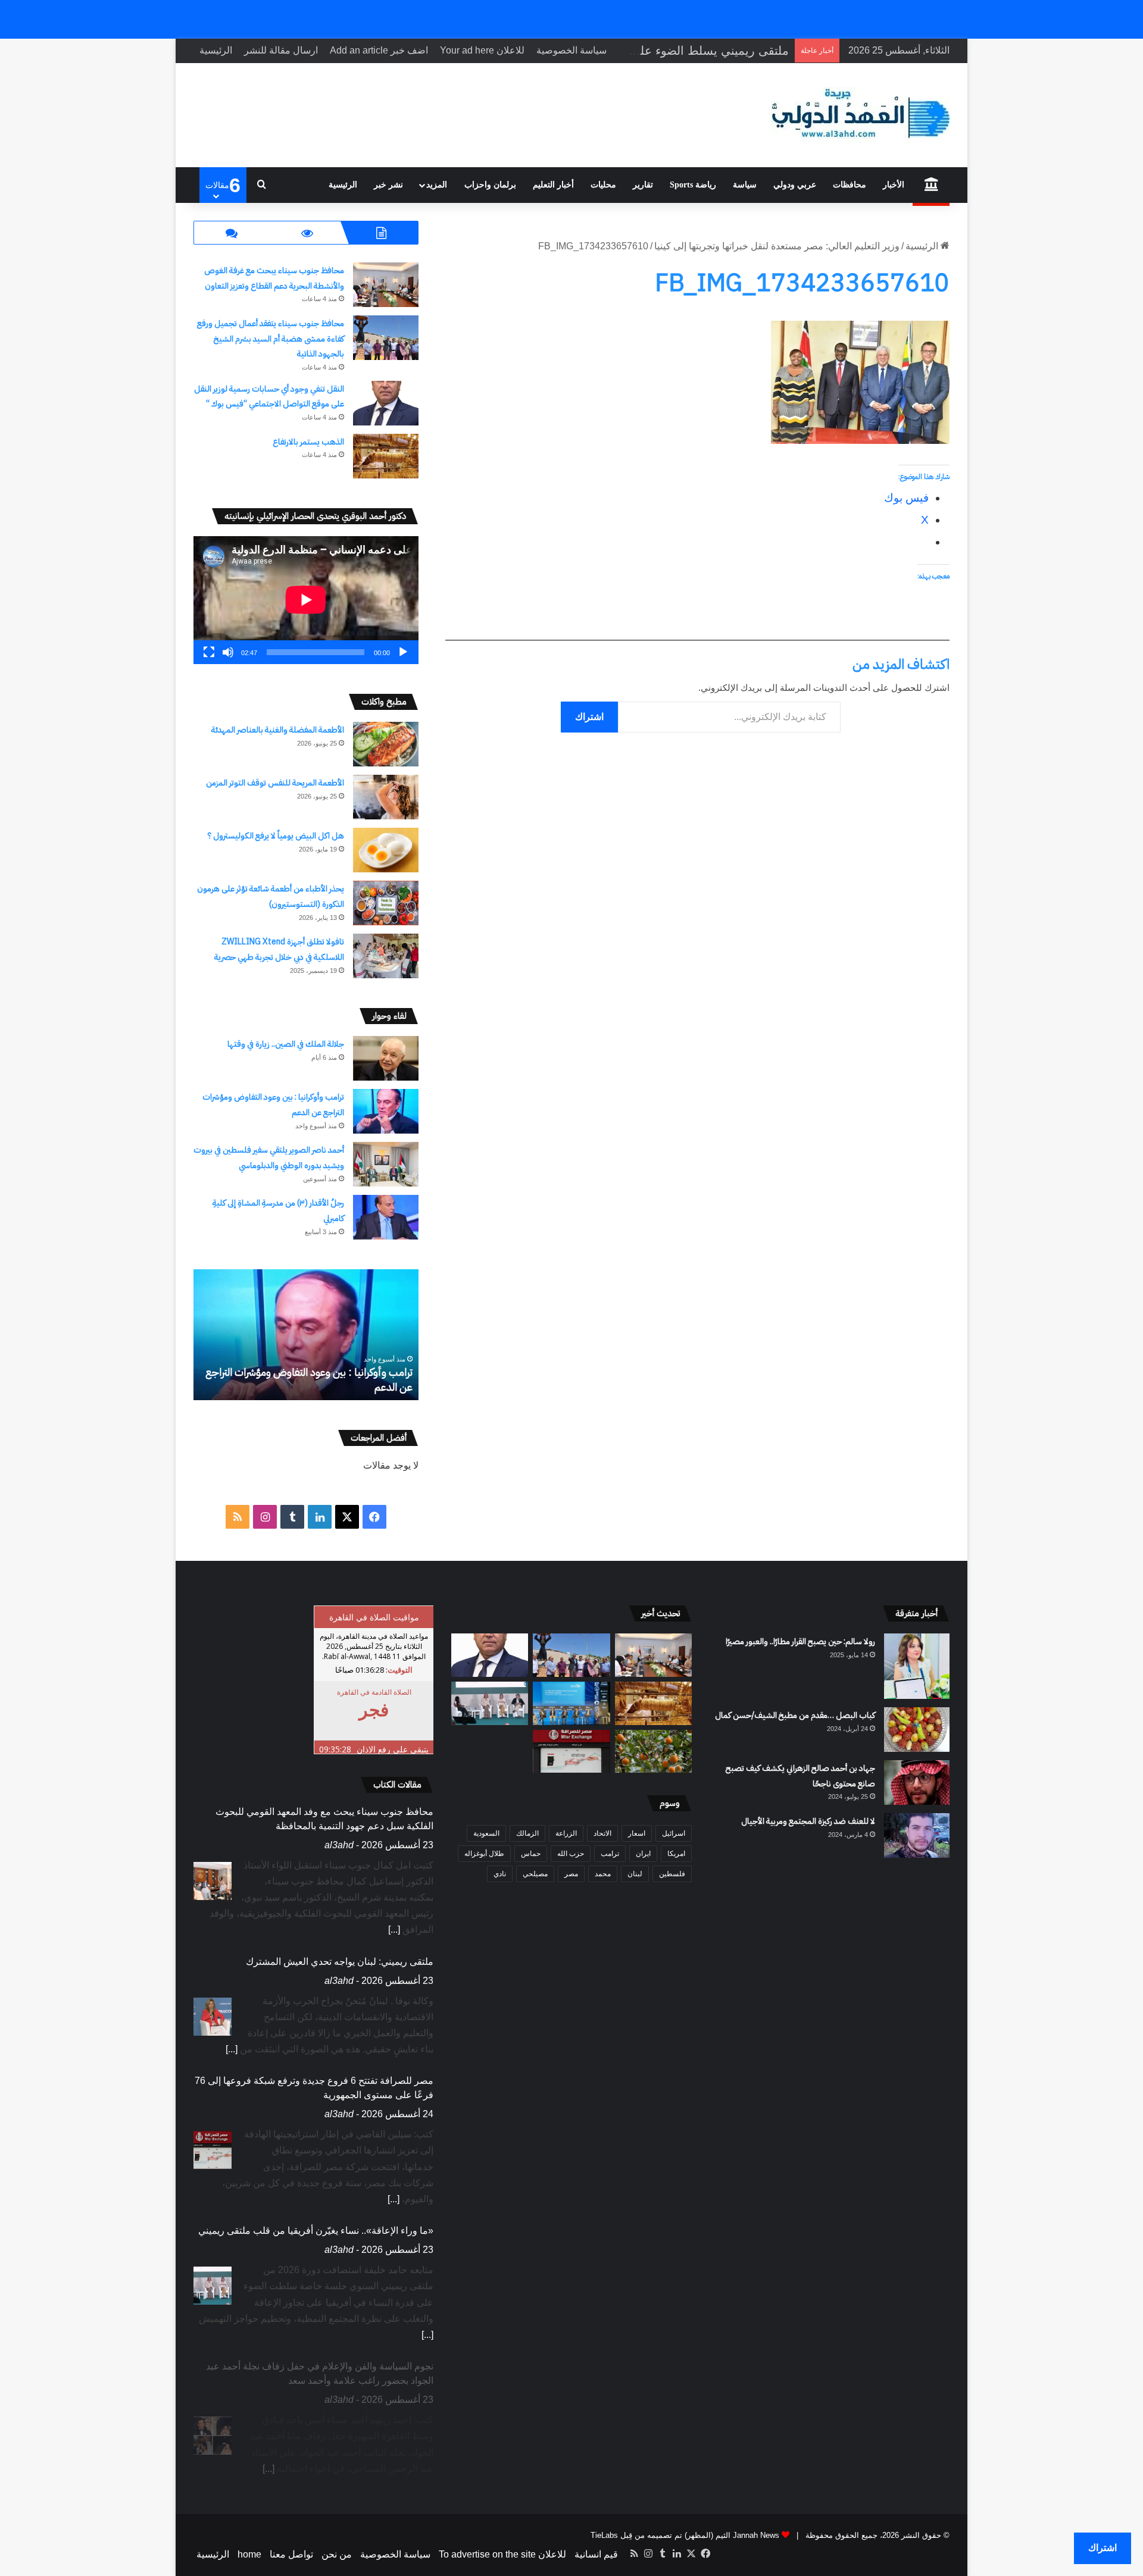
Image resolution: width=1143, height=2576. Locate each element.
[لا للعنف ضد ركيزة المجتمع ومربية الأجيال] (917, 1835)
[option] (306, 1335)
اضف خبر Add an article (379, 50)
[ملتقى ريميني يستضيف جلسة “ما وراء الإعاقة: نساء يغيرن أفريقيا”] (490, 1703)
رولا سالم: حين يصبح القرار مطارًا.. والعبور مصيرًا (800, 1641)
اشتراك (589, 717)
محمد (603, 1874)
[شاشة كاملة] (209, 652)
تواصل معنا (291, 2554)
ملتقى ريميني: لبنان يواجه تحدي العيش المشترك (340, 1962)
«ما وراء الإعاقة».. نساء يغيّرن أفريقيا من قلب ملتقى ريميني (316, 2231)
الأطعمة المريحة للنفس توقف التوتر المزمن (275, 783)
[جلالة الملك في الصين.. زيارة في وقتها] (386, 1058)
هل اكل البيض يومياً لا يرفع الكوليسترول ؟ (276, 836)
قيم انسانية (596, 2554)
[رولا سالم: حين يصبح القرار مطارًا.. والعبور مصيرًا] (917, 1666)
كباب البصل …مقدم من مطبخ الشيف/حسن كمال (795, 1715)
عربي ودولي (795, 185)
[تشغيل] (403, 652)
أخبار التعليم (553, 185)
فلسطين (672, 1874)
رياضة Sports (693, 185)
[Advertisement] (697, 776)
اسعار (637, 1833)
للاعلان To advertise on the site (502, 2554)
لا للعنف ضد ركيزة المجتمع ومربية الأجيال (808, 1821)
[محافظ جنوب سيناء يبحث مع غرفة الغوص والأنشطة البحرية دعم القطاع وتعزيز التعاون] (386, 285)
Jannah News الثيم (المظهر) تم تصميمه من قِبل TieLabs (685, 2535)
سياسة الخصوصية (571, 50)
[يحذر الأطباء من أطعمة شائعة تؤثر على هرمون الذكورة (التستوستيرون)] (386, 903)
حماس (531, 1854)
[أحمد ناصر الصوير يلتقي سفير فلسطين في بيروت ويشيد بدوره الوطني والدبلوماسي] (386, 1164)
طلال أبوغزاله (484, 1854)
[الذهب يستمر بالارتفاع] (386, 456)
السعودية (486, 1833)
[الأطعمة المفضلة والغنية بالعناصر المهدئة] (386, 744)
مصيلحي (535, 1874)
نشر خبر (388, 185)
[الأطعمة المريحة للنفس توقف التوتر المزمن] (386, 797)
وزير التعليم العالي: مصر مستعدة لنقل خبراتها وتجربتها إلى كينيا (777, 246)
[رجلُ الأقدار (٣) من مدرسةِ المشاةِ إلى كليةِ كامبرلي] (386, 1217)
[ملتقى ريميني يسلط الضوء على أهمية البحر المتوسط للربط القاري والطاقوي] (571, 1703)
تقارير (643, 185)
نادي (500, 1874)
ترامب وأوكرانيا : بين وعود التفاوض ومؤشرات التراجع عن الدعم (309, 1379)
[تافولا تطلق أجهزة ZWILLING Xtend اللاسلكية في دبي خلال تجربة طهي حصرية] (386, 956)
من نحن (337, 2554)
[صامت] (228, 652)
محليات (603, 185)
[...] (394, 1929)
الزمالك (527, 1833)
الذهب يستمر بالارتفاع (307, 442)
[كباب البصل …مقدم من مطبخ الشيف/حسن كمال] (917, 1730)
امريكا (676, 1854)
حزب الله (571, 1854)
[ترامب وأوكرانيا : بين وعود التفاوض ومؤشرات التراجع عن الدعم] (386, 1111)
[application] (306, 600)
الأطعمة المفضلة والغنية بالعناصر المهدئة (278, 730)
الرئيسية (216, 50)
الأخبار (894, 185)
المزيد (437, 185)
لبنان (635, 1874)
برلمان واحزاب (490, 185)
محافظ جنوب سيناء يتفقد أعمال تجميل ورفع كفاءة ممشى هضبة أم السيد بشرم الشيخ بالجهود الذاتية (271, 339)
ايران (643, 1854)
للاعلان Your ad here (482, 50)
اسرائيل (674, 1833)
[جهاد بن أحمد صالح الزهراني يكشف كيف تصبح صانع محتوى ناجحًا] (917, 1782)
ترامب (610, 1854)
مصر (571, 1874)
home (249, 2554)
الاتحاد (602, 1833)
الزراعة (566, 1833)
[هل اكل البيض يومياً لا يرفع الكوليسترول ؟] (386, 850)
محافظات (850, 185)
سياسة (745, 185)
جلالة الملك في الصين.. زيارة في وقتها (286, 1044)
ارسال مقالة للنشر (281, 50)
